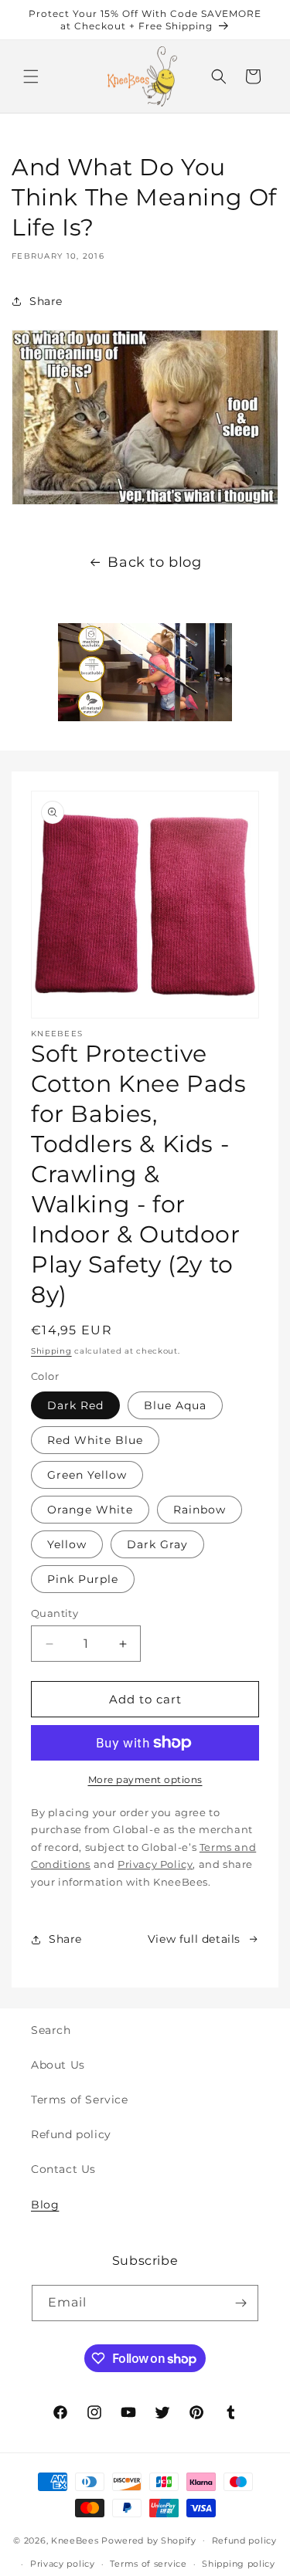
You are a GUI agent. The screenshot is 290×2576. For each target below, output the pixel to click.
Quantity (55, 1613)
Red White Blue (95, 1440)
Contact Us (63, 2169)
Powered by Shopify (149, 2540)
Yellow (67, 1544)
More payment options (145, 1779)
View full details (194, 1939)
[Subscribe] (241, 2303)
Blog (45, 2205)
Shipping (51, 1351)
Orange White (90, 1510)
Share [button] (46, 301)
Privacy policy (63, 2564)
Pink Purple (83, 1579)
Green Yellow (87, 1475)
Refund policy (71, 2134)
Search (51, 2030)
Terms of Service (80, 2100)
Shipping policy (239, 2564)
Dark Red (75, 1405)
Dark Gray (157, 1544)
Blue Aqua (175, 1405)
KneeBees (75, 2540)
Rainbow (200, 1510)
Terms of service (148, 2564)
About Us (58, 2065)
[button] (31, 76)
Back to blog (154, 562)
